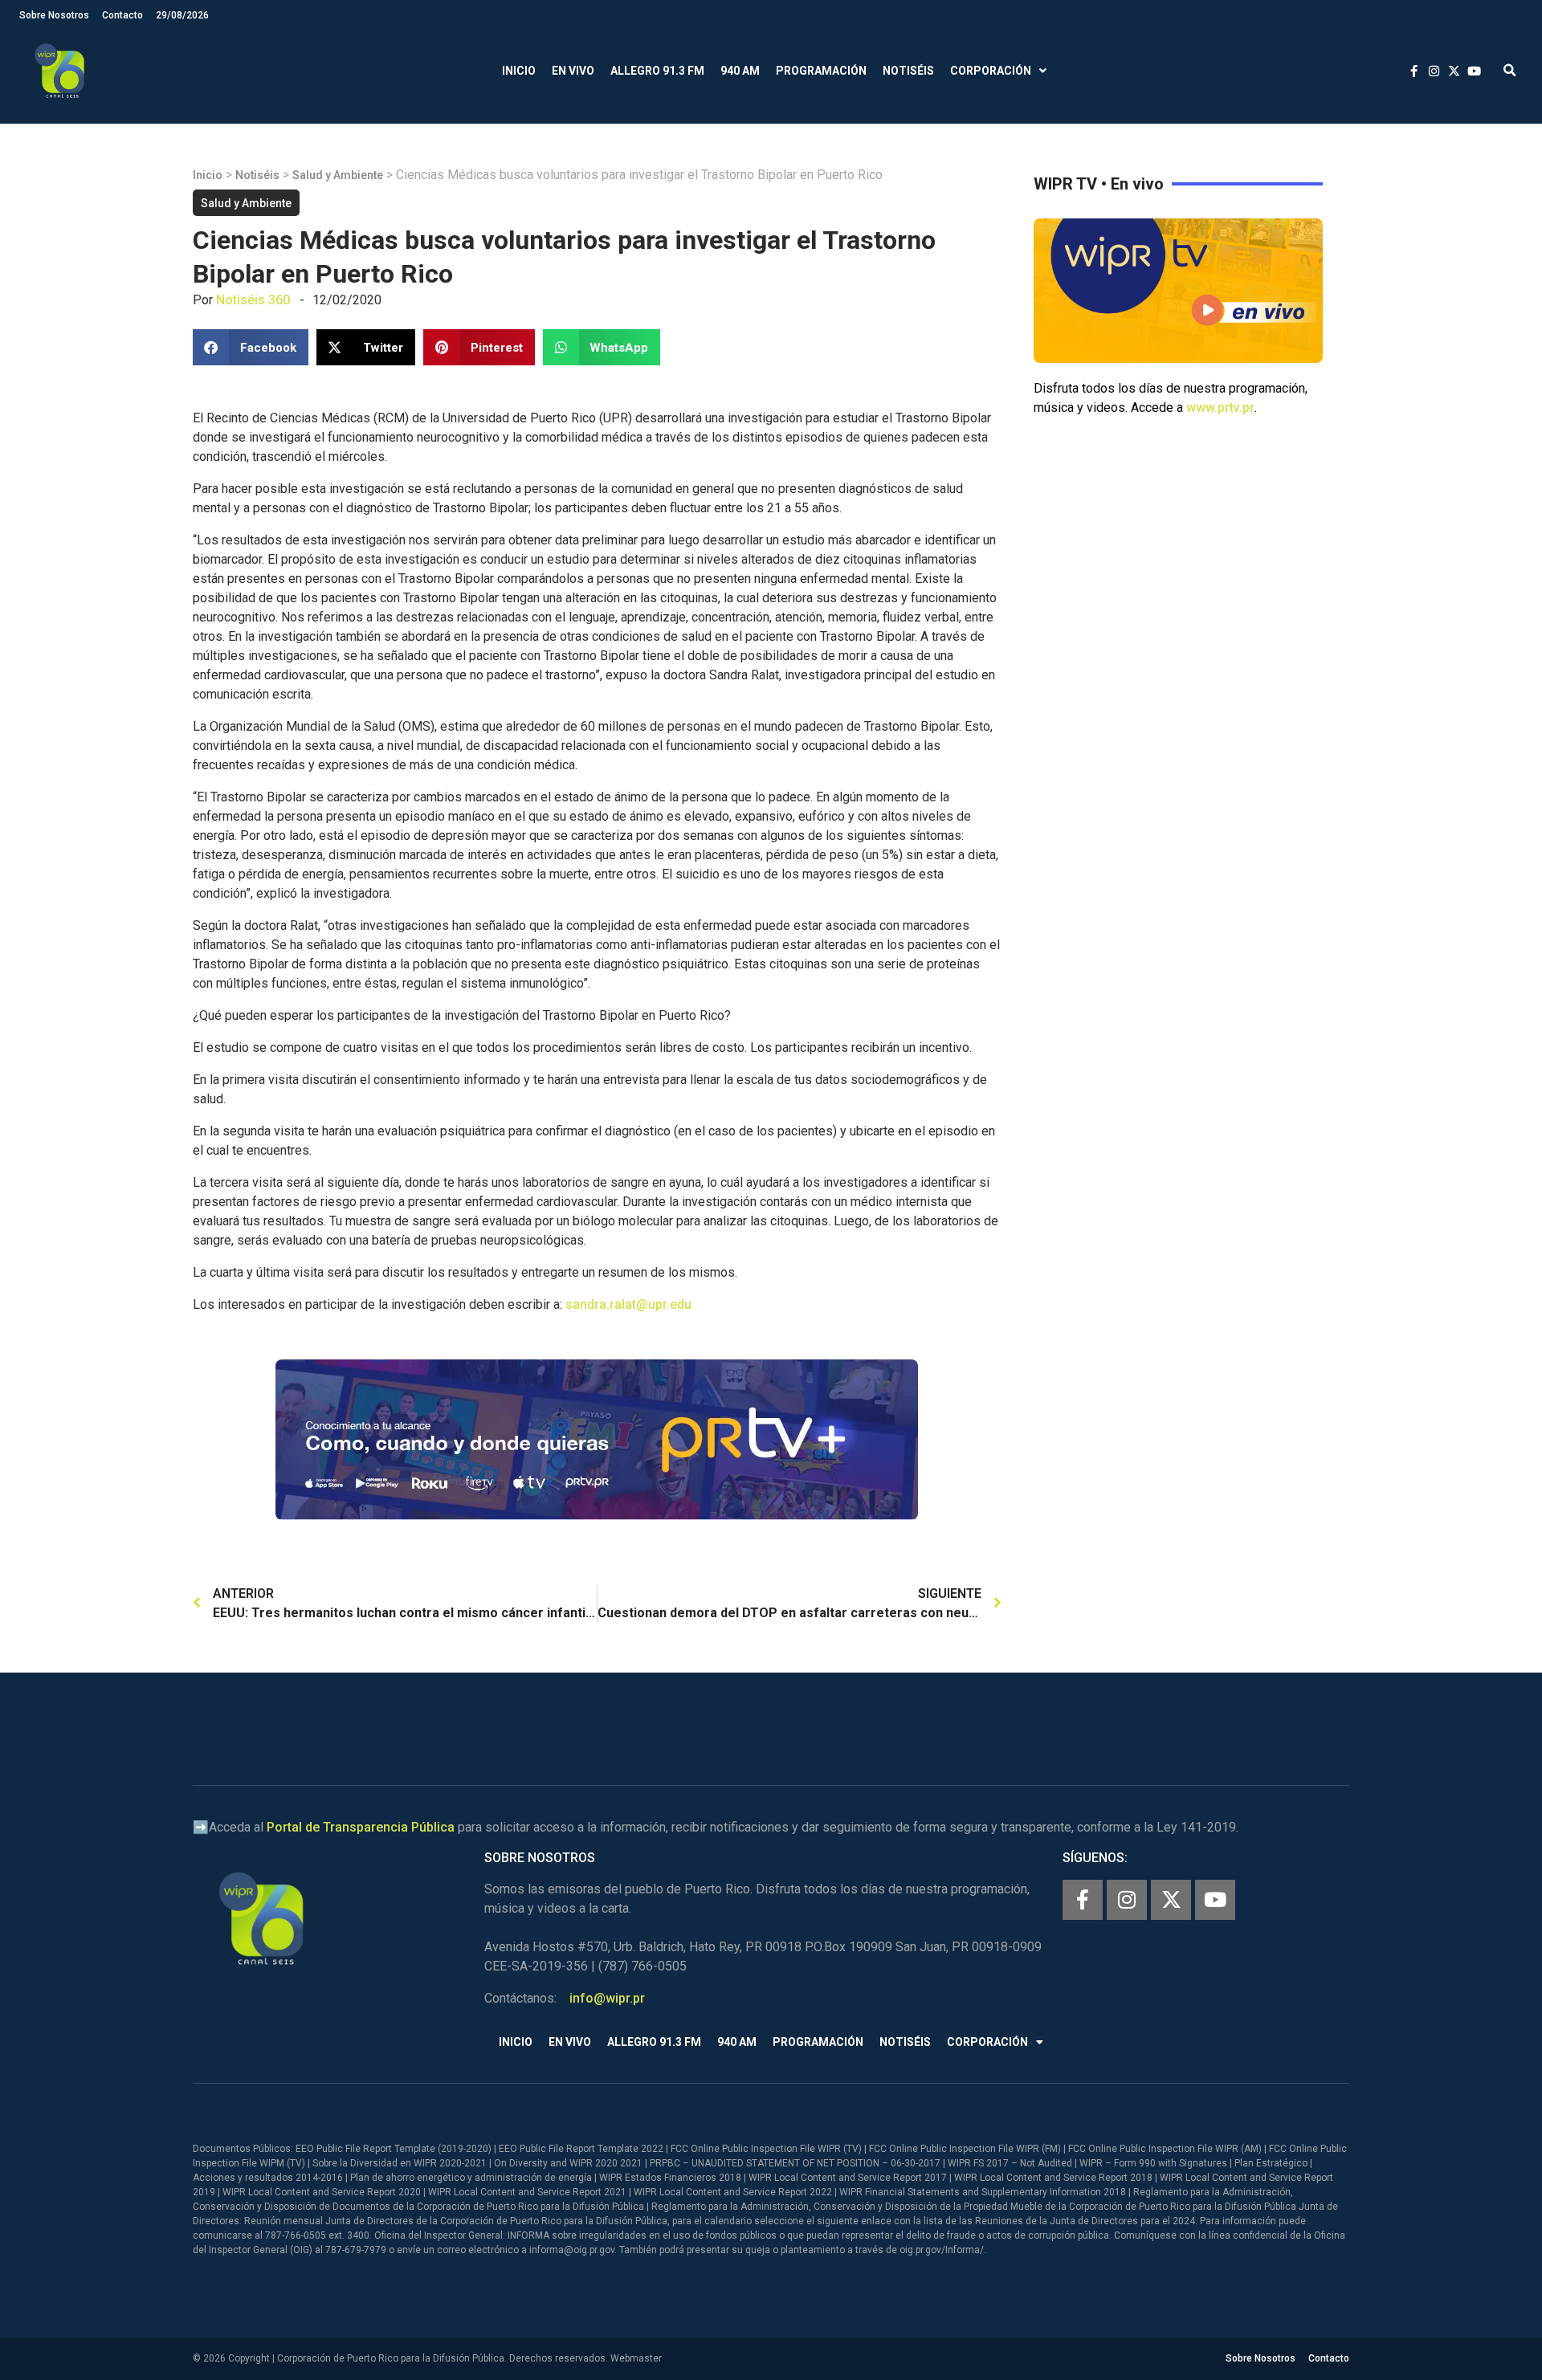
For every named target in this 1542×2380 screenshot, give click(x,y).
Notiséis (908, 71)
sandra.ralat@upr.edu (628, 1304)
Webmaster (636, 2358)
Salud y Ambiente (338, 175)
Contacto (122, 15)
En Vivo (573, 71)
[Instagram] (1127, 1900)
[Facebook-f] (1083, 1900)
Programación (821, 71)
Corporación (991, 71)
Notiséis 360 (253, 300)
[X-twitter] (1171, 1900)
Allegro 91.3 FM (657, 71)
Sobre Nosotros (54, 15)
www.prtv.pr (1220, 408)
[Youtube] (1215, 1900)
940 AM (740, 71)
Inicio (519, 71)
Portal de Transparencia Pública (361, 1827)
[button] (1509, 71)
